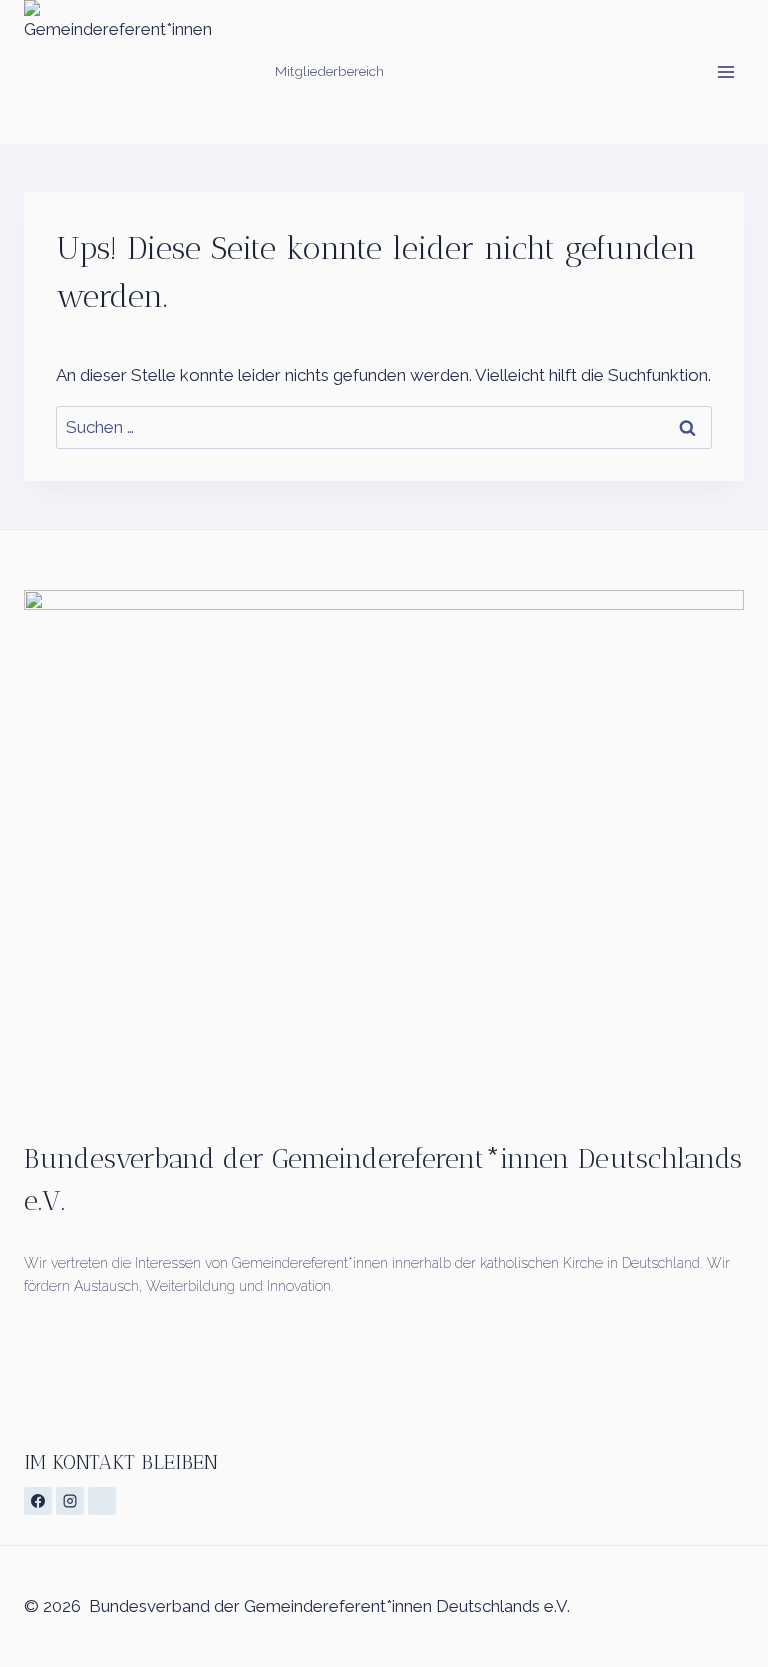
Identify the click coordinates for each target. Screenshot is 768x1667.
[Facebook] (38, 1501)
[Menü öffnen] (725, 71)
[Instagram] (70, 1501)
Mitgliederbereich (329, 71)
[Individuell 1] (102, 1501)
